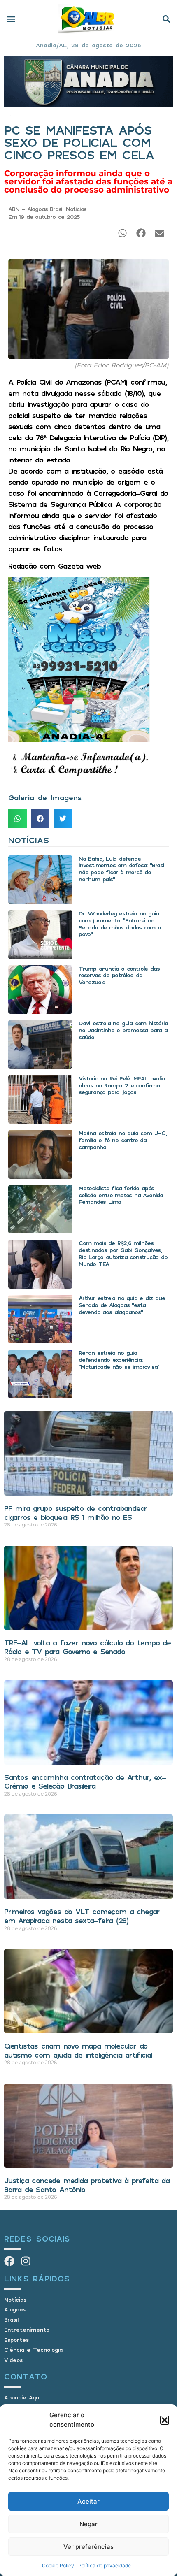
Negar (88, 2524)
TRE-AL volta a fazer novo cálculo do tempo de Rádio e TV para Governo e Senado (87, 1647)
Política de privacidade (105, 2566)
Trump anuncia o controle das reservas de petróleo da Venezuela (119, 975)
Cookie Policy (58, 2566)
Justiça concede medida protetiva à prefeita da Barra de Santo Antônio (87, 2185)
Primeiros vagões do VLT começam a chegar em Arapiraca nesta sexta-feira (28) (82, 1916)
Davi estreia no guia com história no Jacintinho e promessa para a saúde (123, 1030)
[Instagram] (26, 2261)
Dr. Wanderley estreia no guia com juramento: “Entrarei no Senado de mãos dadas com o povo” (120, 923)
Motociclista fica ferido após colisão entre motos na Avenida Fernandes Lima (121, 1195)
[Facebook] (9, 2261)
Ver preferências (88, 2547)
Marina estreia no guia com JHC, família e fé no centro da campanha (123, 1140)
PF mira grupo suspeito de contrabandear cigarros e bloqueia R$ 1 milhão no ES (76, 1512)
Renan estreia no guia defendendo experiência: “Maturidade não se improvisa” (119, 1360)
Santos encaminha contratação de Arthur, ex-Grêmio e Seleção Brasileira (85, 1782)
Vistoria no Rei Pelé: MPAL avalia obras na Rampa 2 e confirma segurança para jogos (122, 1085)
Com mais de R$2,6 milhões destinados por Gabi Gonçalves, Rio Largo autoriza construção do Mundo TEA (123, 1253)
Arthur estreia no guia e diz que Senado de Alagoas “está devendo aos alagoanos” (122, 1305)
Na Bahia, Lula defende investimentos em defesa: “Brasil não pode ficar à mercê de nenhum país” (122, 869)
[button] (165, 2420)
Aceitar (88, 2501)
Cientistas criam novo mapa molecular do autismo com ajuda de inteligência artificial (78, 2050)
